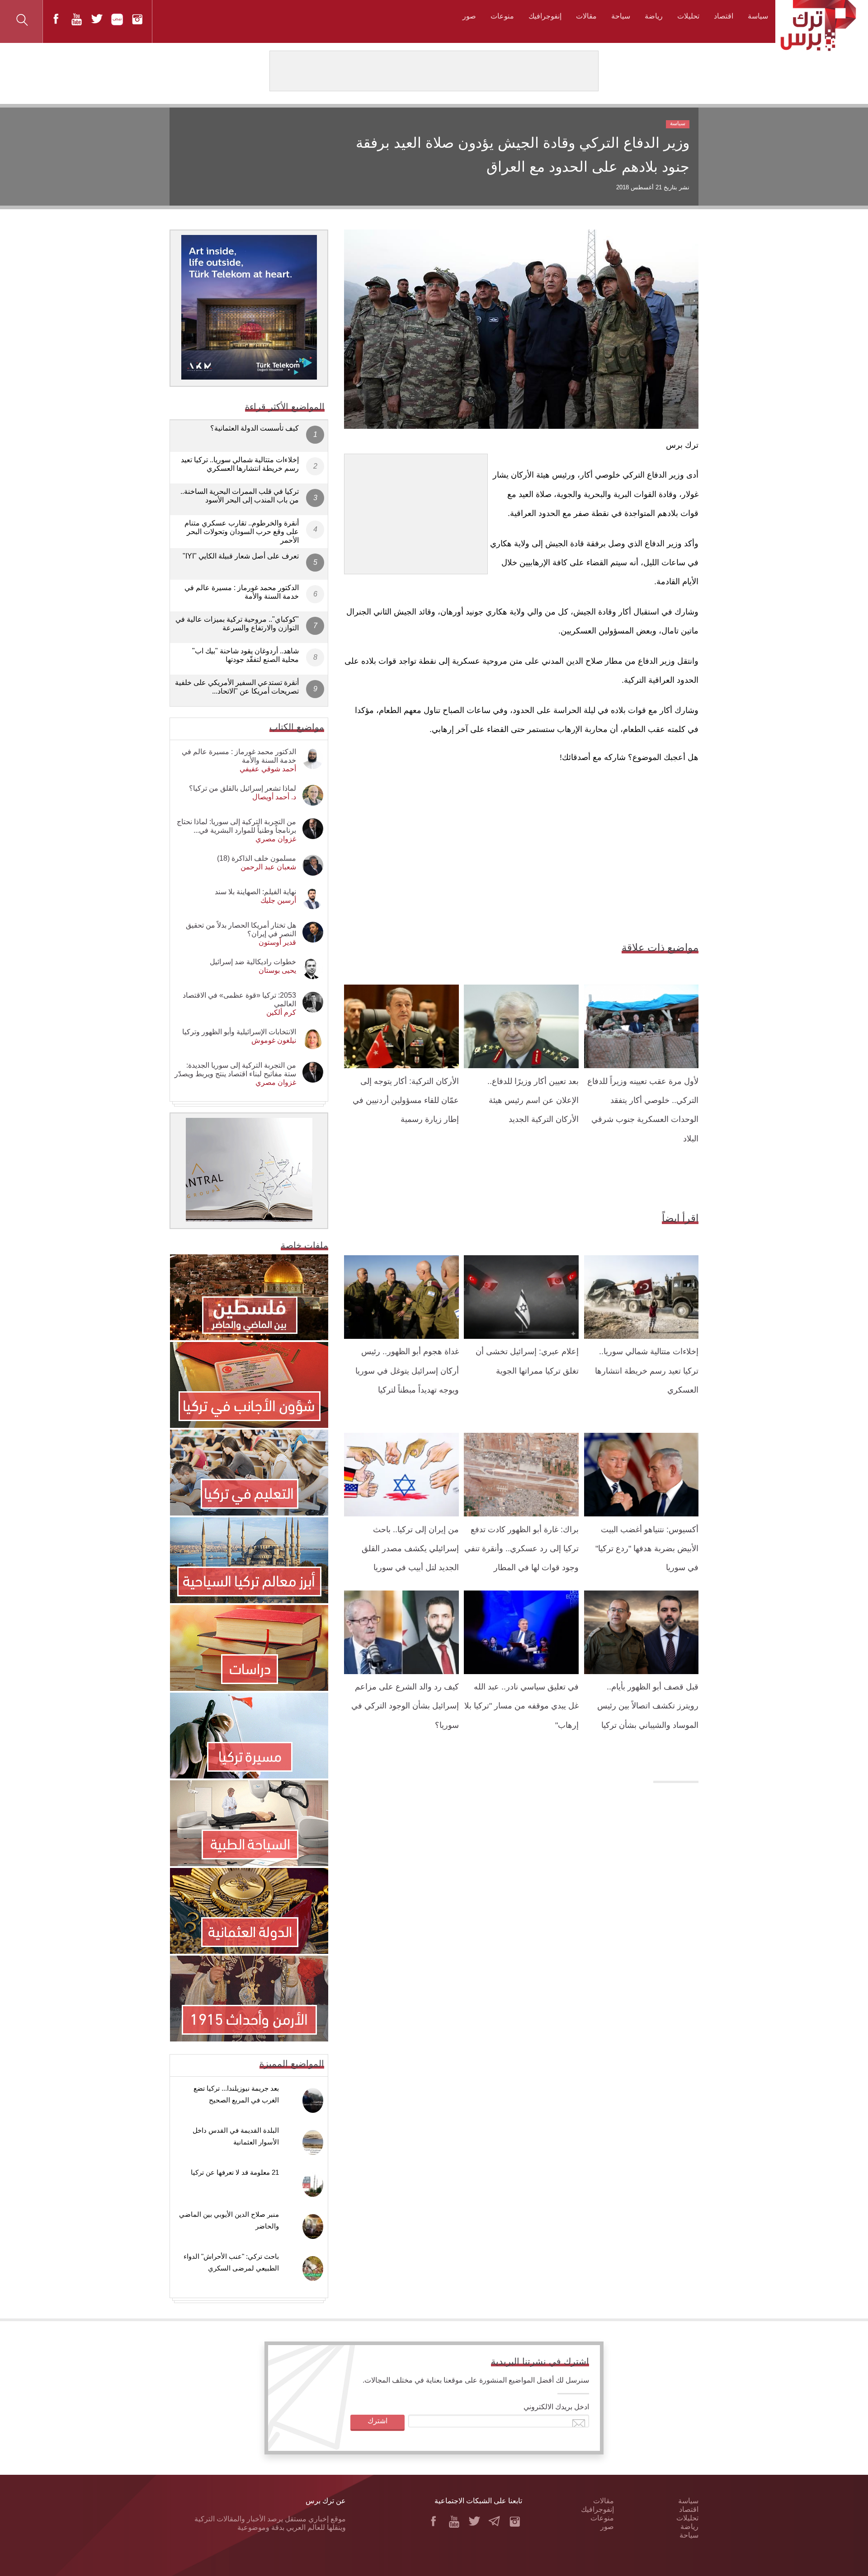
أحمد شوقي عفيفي (268, 769)
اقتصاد (724, 16)
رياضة (654, 16)
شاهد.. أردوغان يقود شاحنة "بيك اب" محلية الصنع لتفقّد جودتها (245, 655)
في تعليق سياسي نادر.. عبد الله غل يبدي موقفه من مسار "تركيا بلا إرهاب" (521, 1706)
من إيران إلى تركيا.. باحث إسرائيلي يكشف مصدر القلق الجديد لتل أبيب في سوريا (410, 1549)
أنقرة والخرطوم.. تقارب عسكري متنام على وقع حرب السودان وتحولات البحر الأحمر (242, 532)
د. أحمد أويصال (274, 797)
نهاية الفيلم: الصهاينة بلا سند (255, 892)
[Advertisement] (416, 511)
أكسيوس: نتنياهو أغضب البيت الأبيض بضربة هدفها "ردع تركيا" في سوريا (647, 1549)
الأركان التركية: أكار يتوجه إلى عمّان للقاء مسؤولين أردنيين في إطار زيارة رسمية (406, 1100)
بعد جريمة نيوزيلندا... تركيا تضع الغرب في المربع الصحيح (236, 2094)
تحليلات (688, 16)
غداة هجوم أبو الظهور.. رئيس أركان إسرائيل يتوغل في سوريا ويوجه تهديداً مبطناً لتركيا (407, 1371)
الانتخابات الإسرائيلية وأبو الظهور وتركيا (239, 1032)
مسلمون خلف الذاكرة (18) (257, 858)
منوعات (502, 16)
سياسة (758, 16)
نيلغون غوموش (274, 1040)
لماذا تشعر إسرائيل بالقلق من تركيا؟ (243, 788)
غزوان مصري (276, 839)
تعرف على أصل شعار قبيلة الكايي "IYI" (241, 556)
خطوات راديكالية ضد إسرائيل (253, 962)
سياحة (621, 16)
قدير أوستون (277, 942)
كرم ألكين (281, 1012)
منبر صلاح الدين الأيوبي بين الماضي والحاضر (229, 2220)
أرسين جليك (278, 900)
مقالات (586, 16)
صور (469, 16)
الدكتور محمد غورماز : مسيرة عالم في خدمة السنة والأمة (242, 592)
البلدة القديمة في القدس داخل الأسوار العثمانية (236, 2136)
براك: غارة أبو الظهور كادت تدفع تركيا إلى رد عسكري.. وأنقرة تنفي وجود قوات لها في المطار (521, 1549)
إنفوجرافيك (545, 16)
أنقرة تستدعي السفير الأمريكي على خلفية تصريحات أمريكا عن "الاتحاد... (237, 687)
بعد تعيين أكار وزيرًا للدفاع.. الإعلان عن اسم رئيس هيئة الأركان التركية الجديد (533, 1100)
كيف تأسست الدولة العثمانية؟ (255, 428)
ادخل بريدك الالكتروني (556, 2407)
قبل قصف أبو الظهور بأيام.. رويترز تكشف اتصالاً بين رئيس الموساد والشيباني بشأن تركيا (648, 1706)
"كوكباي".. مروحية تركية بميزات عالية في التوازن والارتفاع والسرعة (237, 624)
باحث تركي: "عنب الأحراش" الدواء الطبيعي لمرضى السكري (231, 2262)
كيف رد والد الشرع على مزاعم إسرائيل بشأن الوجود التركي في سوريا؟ (405, 1706)
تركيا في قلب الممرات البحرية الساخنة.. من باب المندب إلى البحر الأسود (240, 496)
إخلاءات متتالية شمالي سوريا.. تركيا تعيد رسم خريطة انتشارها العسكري (647, 1371)
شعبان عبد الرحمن (268, 867)
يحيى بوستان (277, 970)
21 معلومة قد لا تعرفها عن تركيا (235, 2172)
